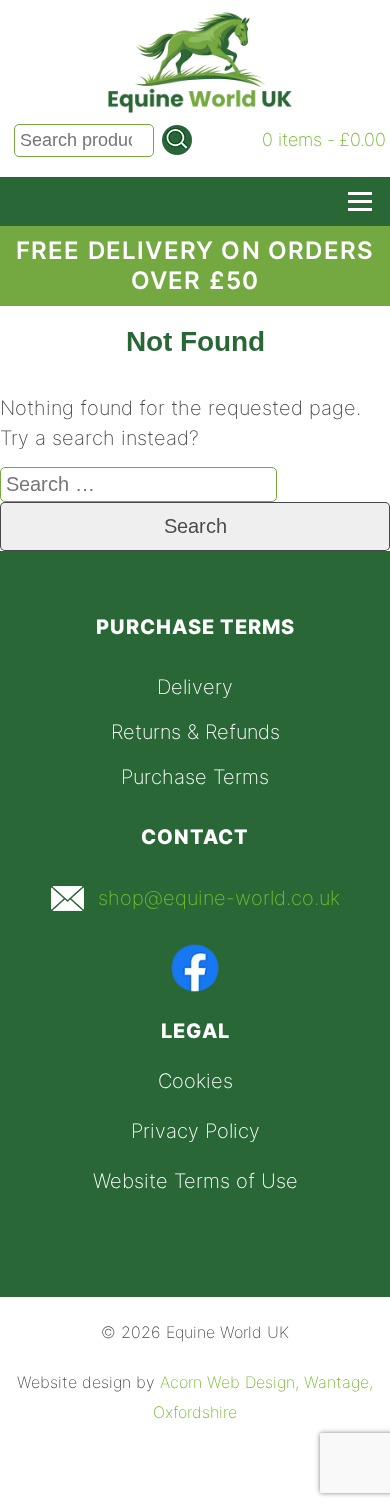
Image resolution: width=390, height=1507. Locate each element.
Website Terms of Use (195, 1181)
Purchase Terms (195, 777)
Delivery (195, 687)
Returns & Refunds (195, 732)
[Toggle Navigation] (360, 201)
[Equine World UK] (200, 107)
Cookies (195, 1081)
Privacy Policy (195, 1131)
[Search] (177, 140)
